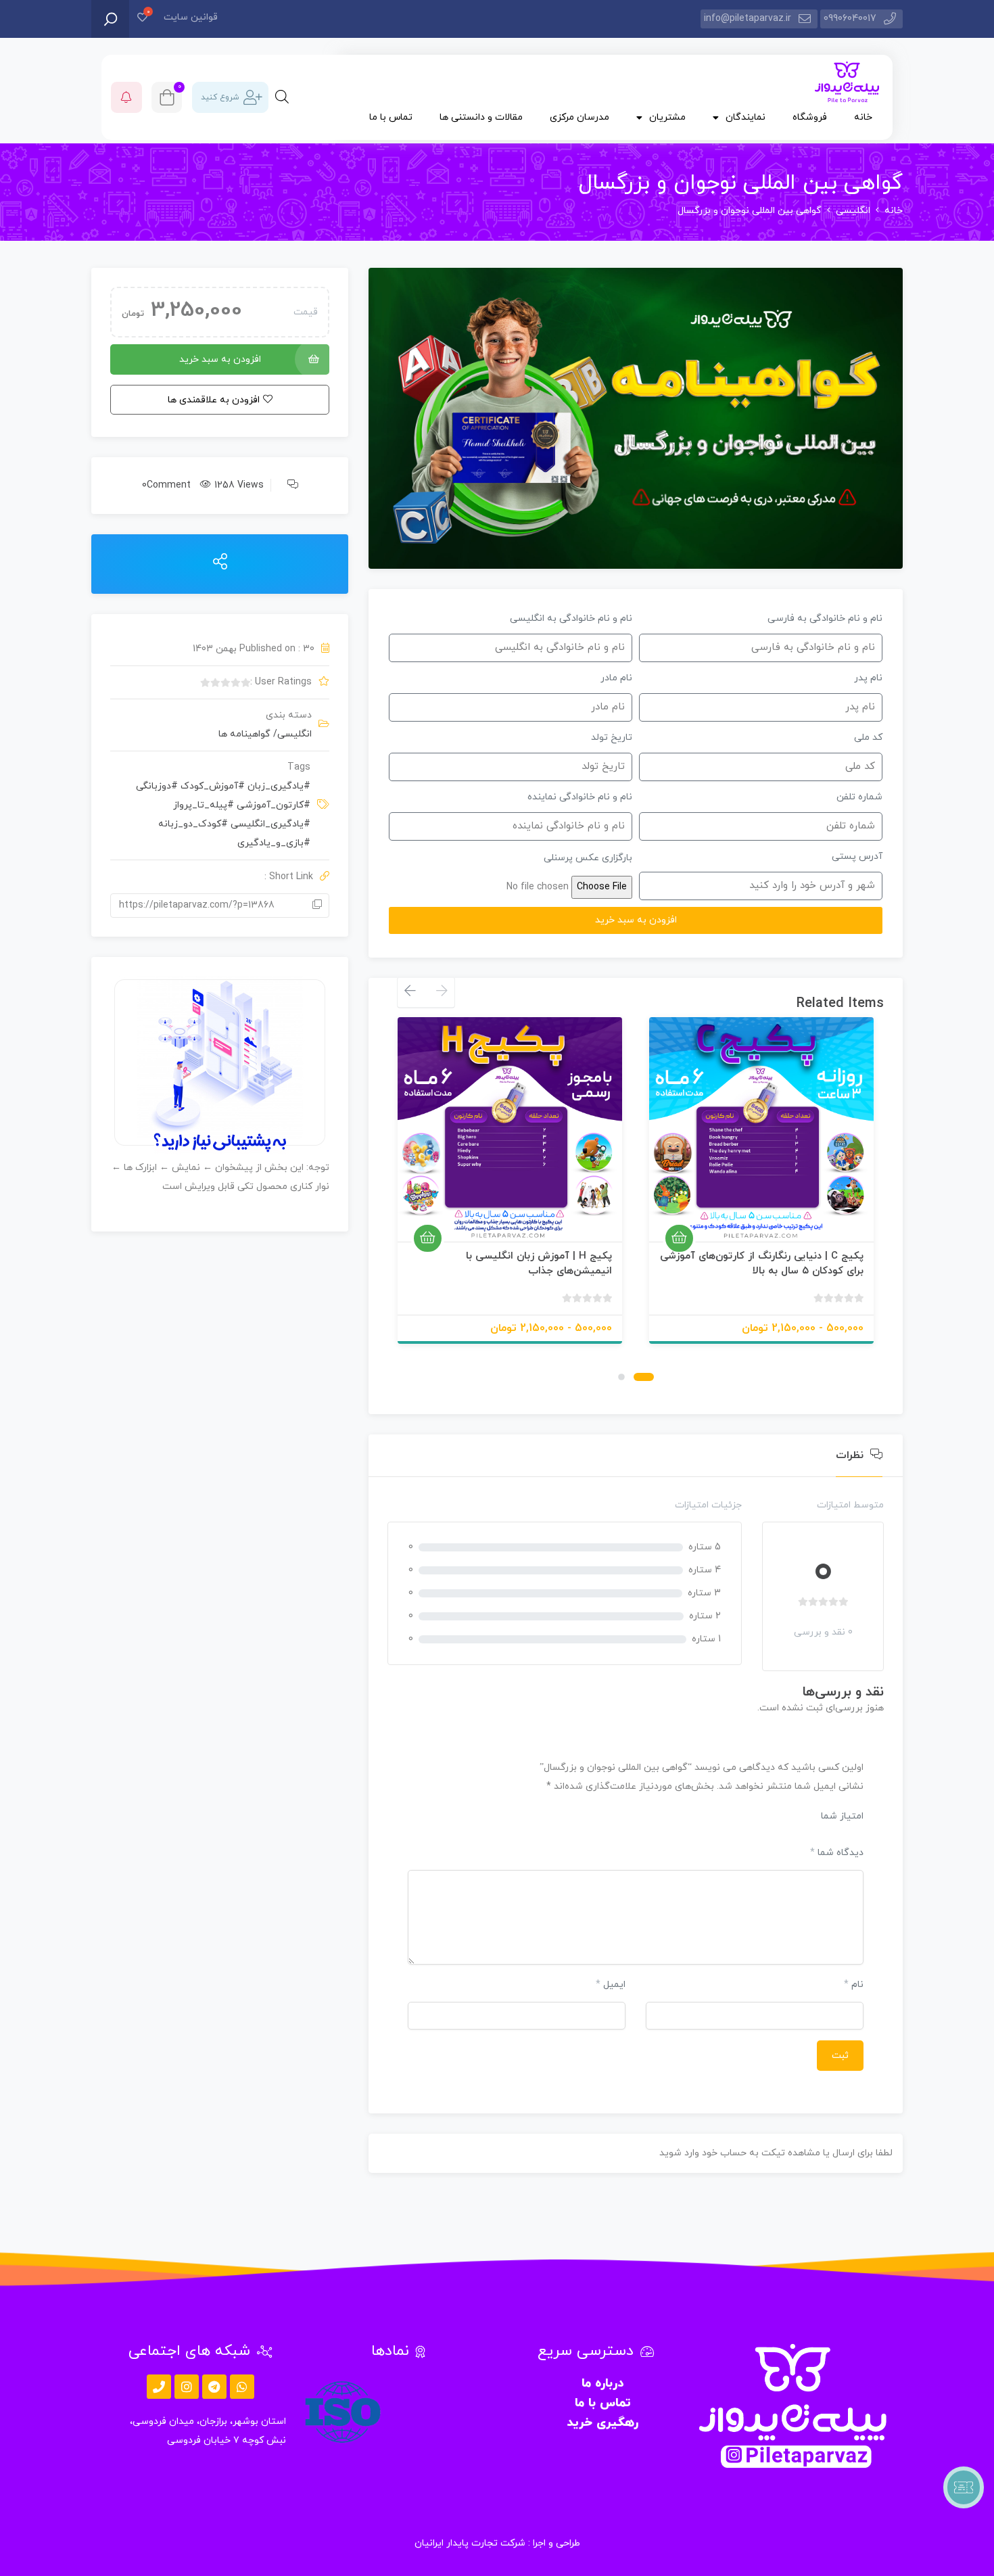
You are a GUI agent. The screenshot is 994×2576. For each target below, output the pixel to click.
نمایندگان (745, 117)
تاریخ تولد (612, 737)
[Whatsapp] (242, 2387)
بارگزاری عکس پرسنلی (588, 858)
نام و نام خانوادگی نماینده (580, 797)
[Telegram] (214, 2387)
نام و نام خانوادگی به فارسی (825, 618)
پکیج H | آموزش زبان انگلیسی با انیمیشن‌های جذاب (539, 1264)
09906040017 (850, 19)
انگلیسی (853, 211)
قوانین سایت (191, 17)
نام (854, 1985)
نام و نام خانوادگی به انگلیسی (571, 618)
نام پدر (868, 678)
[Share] (220, 563)
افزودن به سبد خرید (220, 359)
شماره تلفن (859, 797)
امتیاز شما (842, 1816)
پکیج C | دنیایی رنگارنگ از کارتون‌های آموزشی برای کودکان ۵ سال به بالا (762, 1264)
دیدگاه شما (837, 1853)
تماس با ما (391, 117)
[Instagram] (187, 2387)
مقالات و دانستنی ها (481, 117)
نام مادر (616, 678)
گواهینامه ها (244, 734)
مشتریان (667, 117)
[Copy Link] (317, 906)
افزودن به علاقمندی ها (847, 1225)
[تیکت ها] (964, 2487)
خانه (863, 117)
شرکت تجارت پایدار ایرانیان (470, 2543)
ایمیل (611, 1985)
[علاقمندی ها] (142, 19)
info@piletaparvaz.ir (748, 19)
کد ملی (868, 737)
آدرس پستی (857, 857)
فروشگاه (810, 117)
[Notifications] (126, 97)
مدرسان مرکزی (579, 117)
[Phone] (159, 2387)
